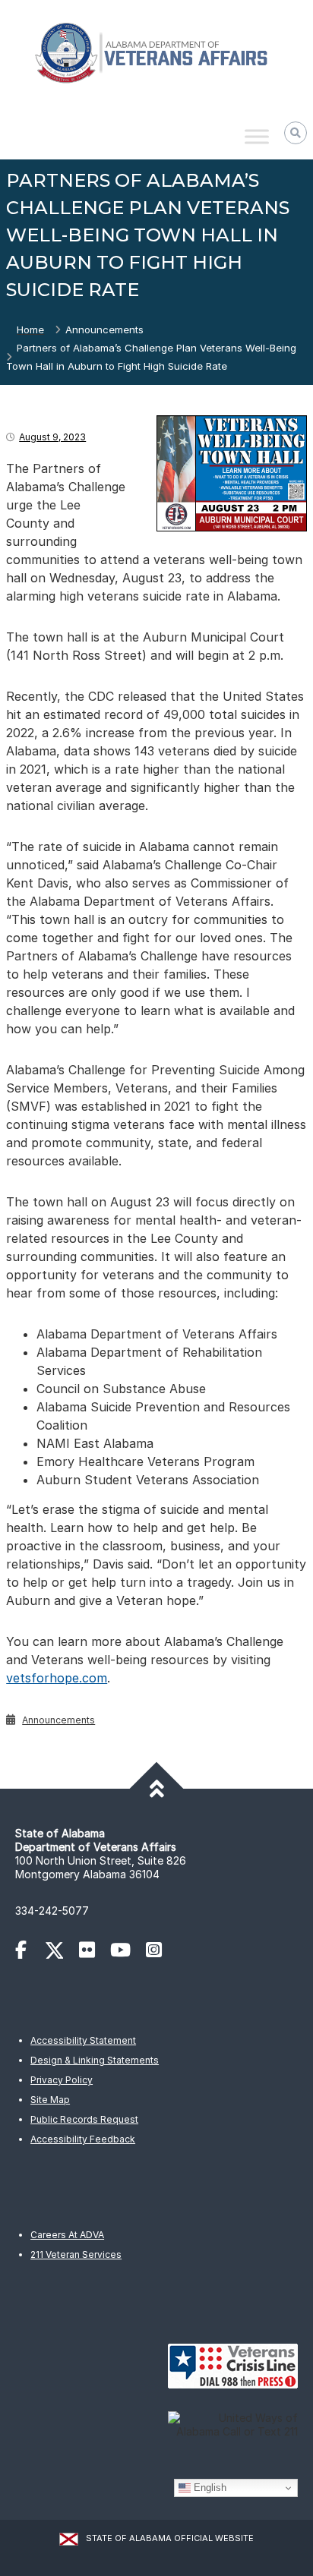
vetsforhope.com (57, 1678)
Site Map (50, 2100)
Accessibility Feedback (83, 2139)
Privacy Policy (62, 2080)
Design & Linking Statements (95, 2060)
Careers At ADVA (67, 2235)
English (209, 2488)
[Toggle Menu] (257, 137)
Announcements (104, 329)
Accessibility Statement (83, 2040)
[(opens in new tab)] (28, 1952)
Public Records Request (84, 2119)
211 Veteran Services (76, 2254)
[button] (296, 133)
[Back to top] (157, 1789)
